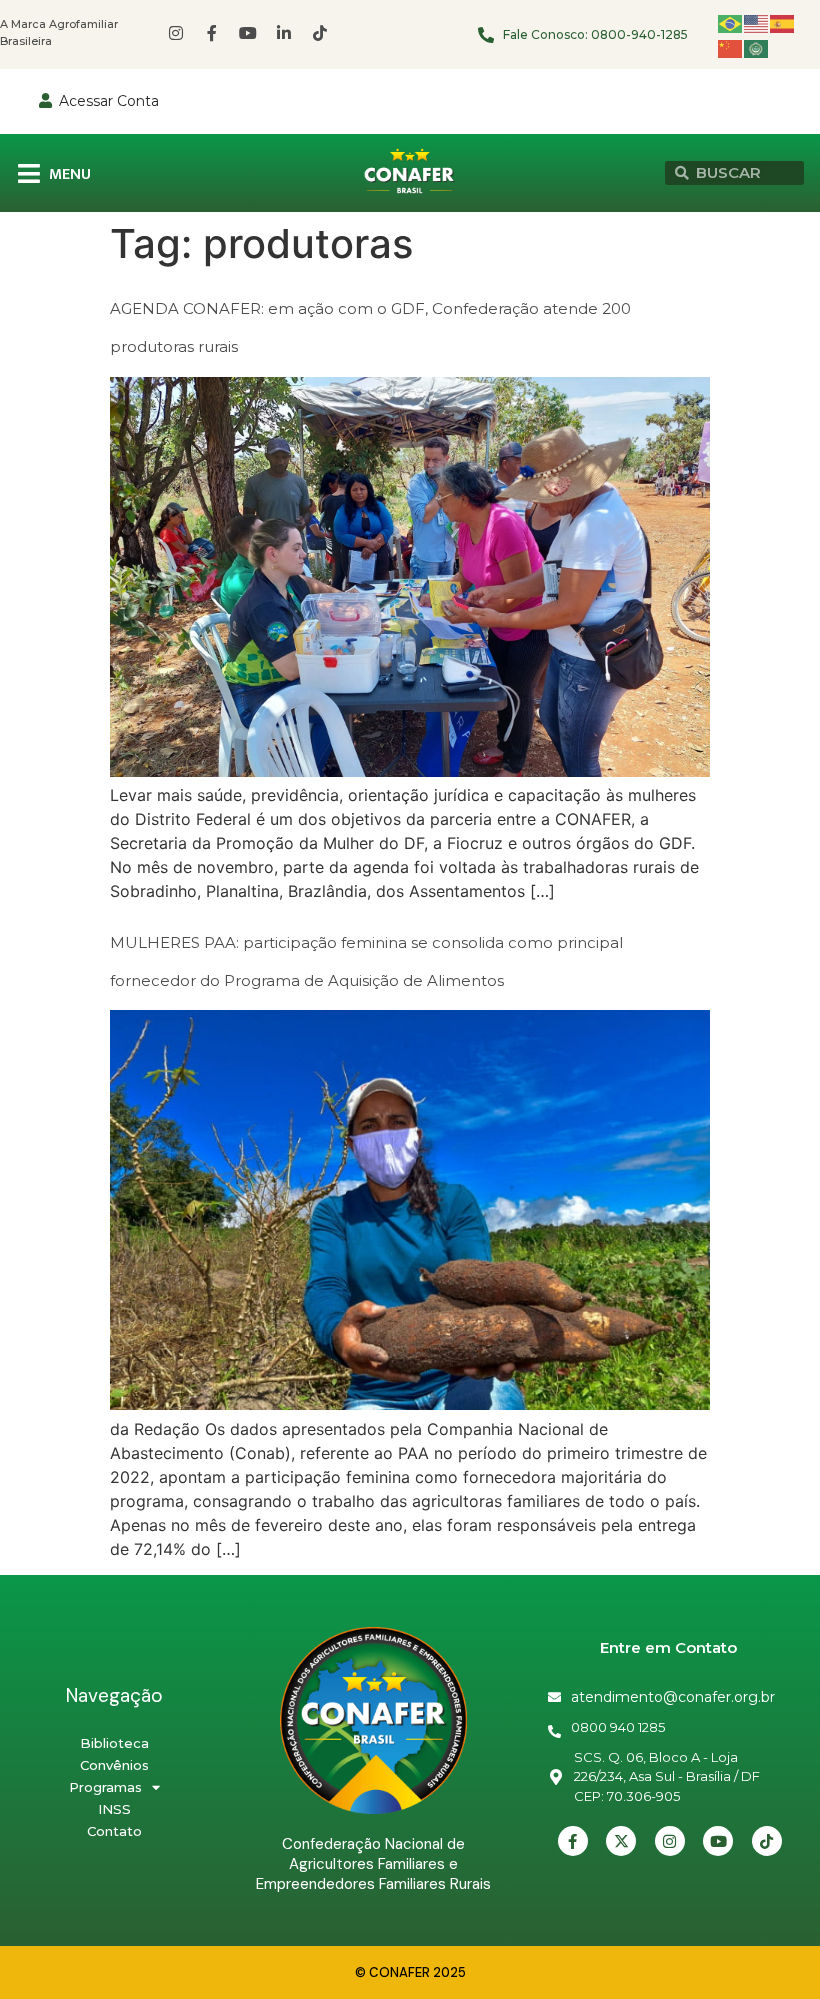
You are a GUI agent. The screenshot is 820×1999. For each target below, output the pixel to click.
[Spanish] (783, 22)
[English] (757, 22)
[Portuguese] (731, 22)
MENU (70, 174)
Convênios (114, 1765)
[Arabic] (757, 47)
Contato (114, 1831)
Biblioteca (114, 1743)
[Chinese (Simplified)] (731, 47)
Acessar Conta (109, 101)
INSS (114, 1809)
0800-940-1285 (639, 34)
